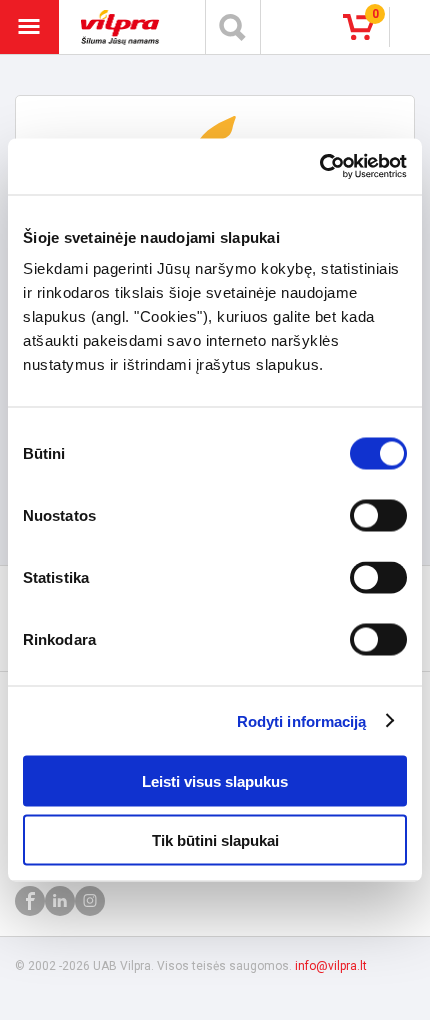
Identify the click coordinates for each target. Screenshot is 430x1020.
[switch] (378, 516)
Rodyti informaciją (302, 720)
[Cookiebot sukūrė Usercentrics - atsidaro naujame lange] (319, 167)
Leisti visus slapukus (215, 781)
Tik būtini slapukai (215, 839)
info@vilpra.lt (331, 966)
